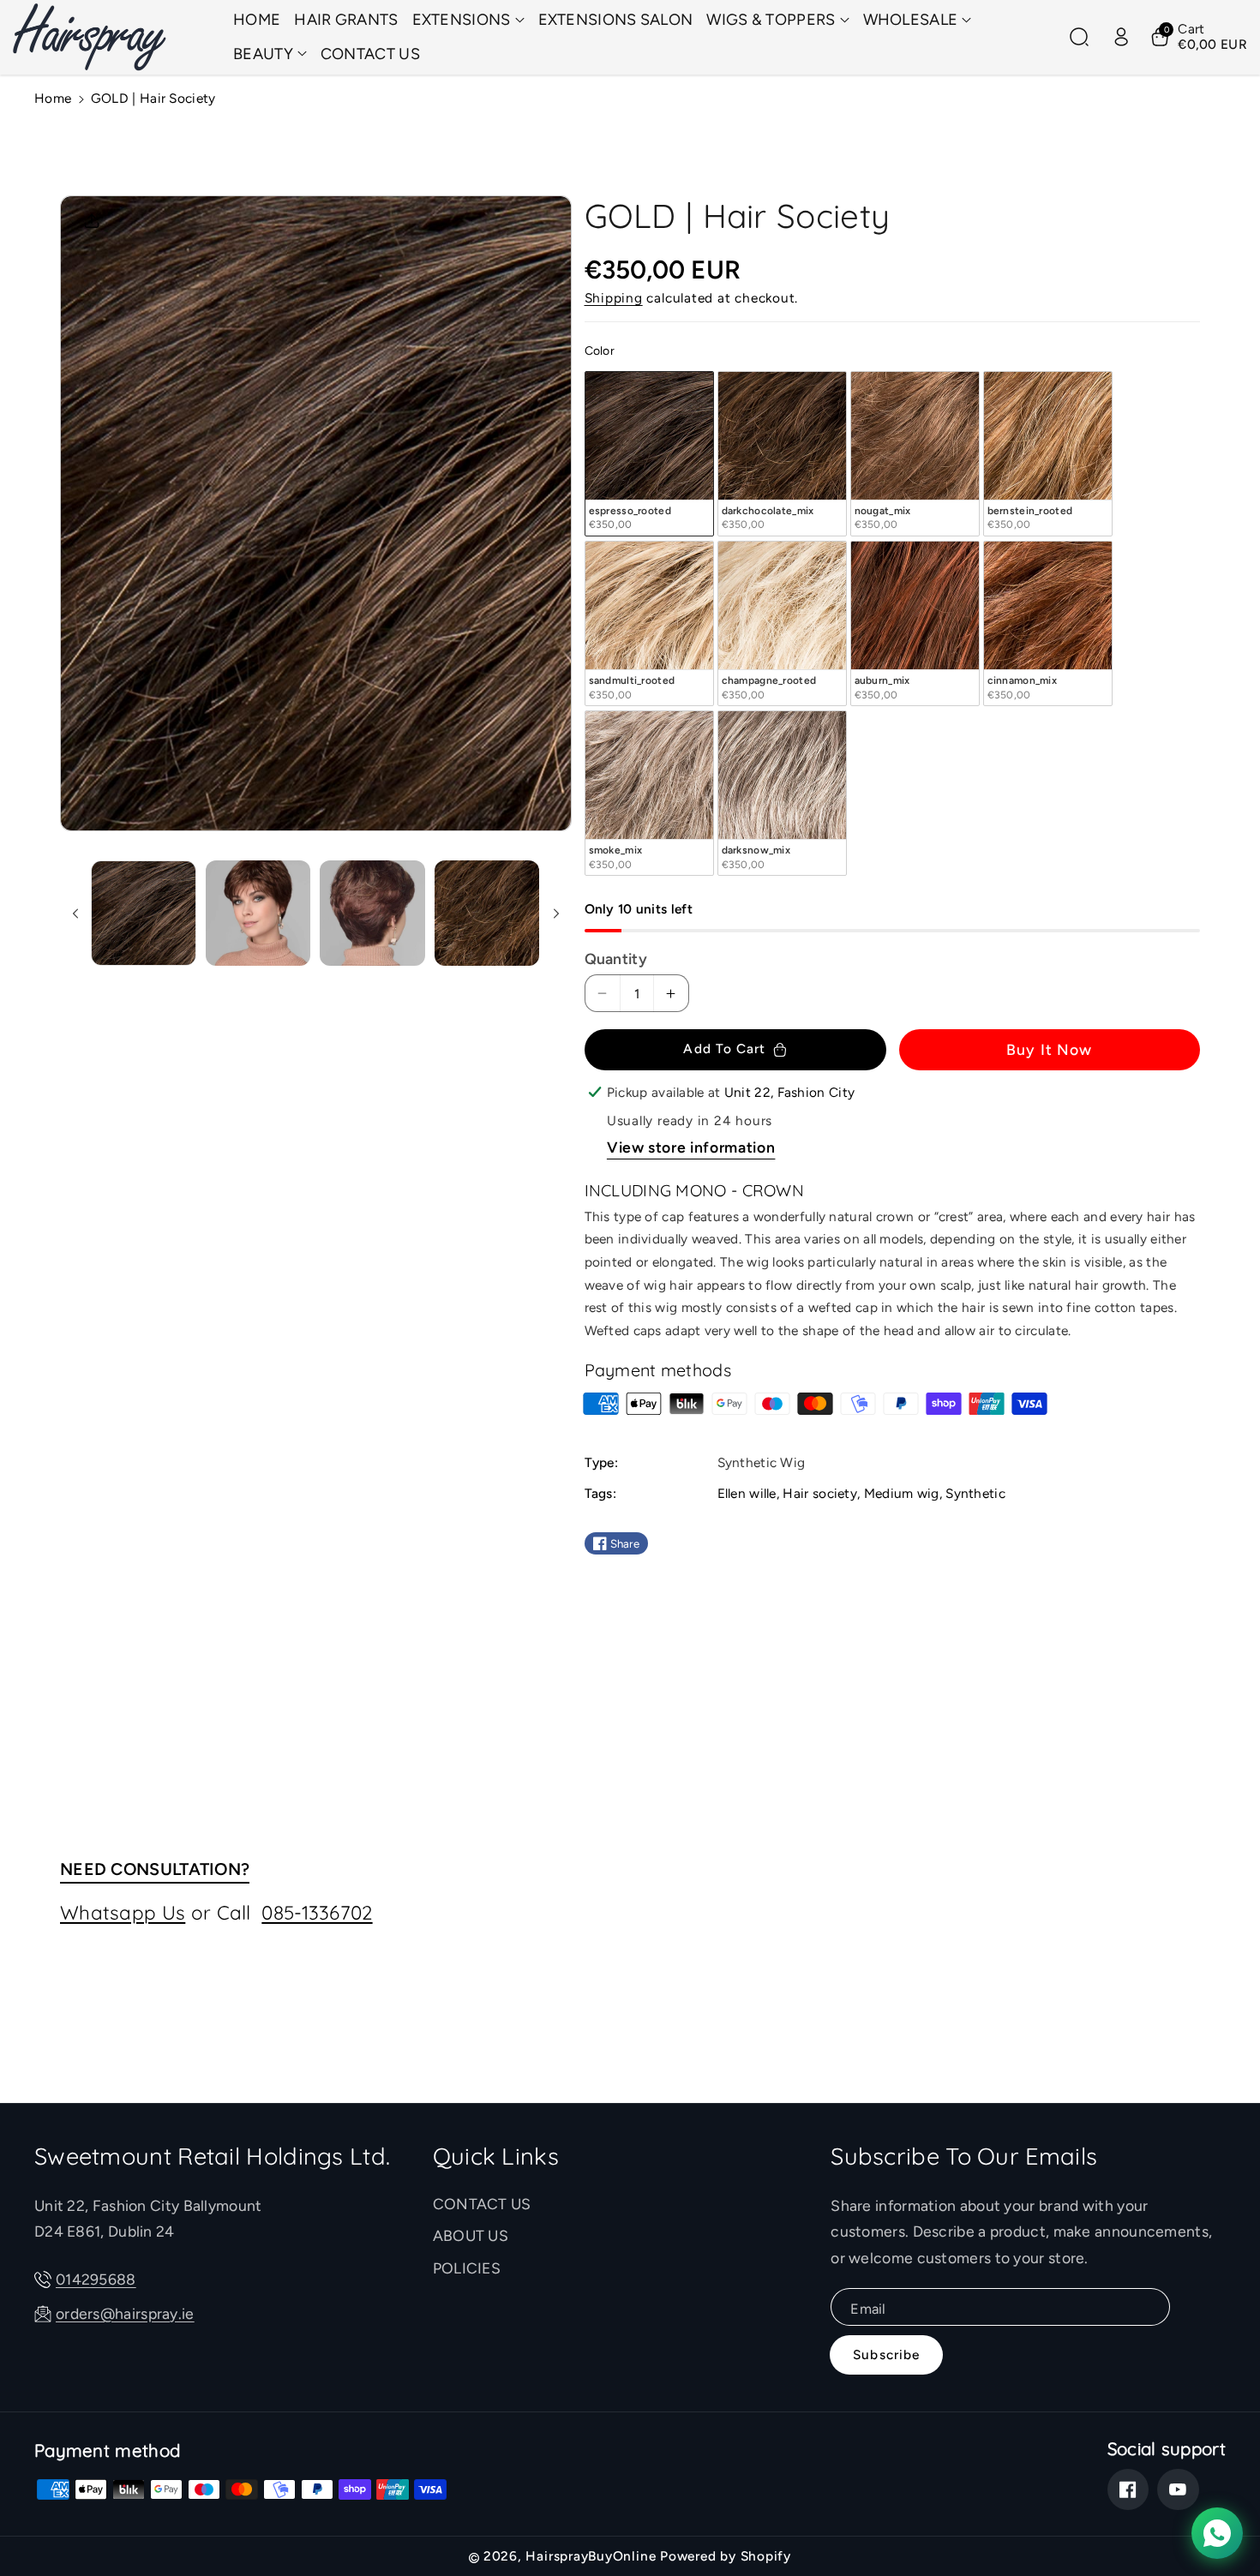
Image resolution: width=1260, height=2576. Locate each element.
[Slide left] (75, 913)
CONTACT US (482, 2204)
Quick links (496, 2156)
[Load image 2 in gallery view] (258, 913)
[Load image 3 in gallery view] (372, 913)
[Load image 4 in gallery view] (487, 913)
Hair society (820, 1493)
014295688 (96, 2279)
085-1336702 (317, 1912)
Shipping (614, 298)
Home (53, 98)
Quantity (616, 959)
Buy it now (1049, 1049)
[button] (468, 20)
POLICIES (467, 2268)
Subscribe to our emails (964, 2156)
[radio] (649, 454)
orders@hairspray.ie (125, 2313)
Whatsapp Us (123, 1912)
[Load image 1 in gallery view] (143, 913)
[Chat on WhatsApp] (1217, 2533)
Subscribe (886, 2354)
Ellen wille (747, 1493)
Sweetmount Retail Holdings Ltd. (212, 2156)
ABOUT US (471, 2235)
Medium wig (902, 1493)
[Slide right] (556, 913)
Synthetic (975, 1493)
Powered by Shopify (726, 2556)
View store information (691, 1147)
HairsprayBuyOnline (591, 2556)
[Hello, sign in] (1121, 37)
